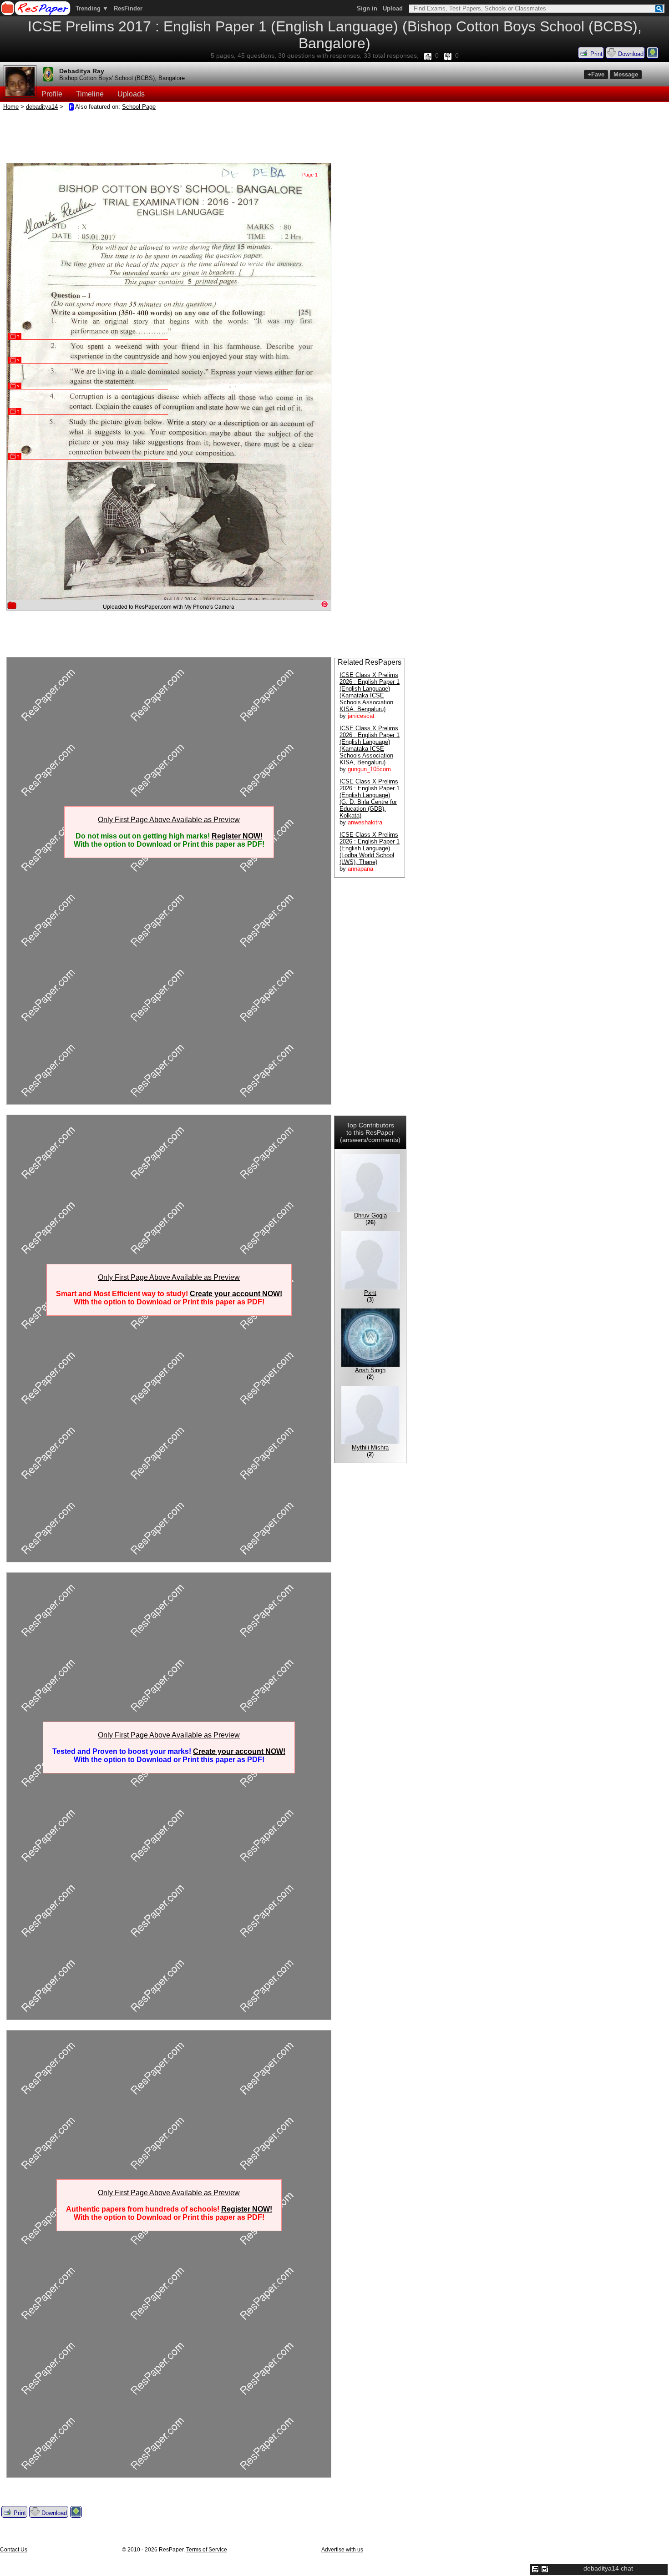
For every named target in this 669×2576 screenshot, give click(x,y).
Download (630, 54)
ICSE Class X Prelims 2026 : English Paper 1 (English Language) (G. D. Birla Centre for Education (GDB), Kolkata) (370, 798)
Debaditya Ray (82, 71)
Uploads (131, 94)
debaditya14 (42, 107)
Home (11, 107)
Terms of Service (207, 2550)
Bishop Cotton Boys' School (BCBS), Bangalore (122, 78)
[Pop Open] (545, 2569)
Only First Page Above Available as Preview (169, 820)
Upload (393, 8)
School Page (139, 107)
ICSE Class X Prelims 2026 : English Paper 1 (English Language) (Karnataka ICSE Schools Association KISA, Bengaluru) (370, 692)
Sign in (367, 8)
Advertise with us (342, 2550)
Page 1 (310, 175)
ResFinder (128, 8)
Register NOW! (237, 836)
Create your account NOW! (236, 1294)
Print (596, 54)
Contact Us (14, 2550)
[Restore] (535, 2569)
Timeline (90, 94)
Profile (52, 94)
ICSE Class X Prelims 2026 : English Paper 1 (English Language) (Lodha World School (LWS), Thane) (370, 848)
